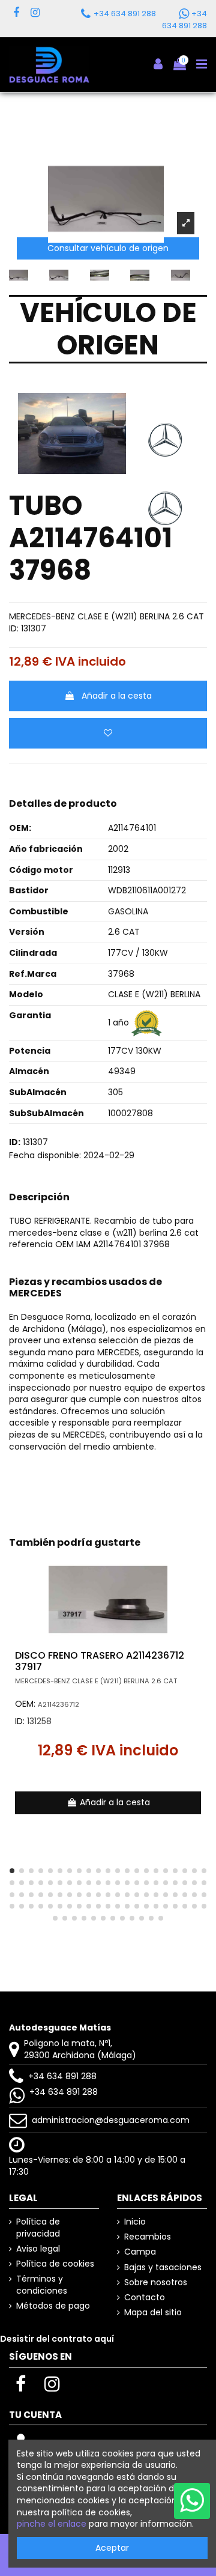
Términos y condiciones (42, 2285)
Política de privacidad (38, 2228)
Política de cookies (55, 2264)
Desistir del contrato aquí (57, 2339)
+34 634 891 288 (62, 2076)
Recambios (148, 2237)
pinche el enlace (52, 2524)
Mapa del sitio (153, 2313)
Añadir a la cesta (117, 696)
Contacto (145, 2298)
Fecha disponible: (45, 1156)
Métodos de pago (53, 2306)
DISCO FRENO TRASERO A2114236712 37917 (100, 1661)
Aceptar (112, 2548)
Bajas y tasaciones (163, 2268)
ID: (14, 629)
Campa (140, 2252)
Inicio (135, 2222)
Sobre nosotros (156, 2283)
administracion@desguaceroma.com (111, 2120)
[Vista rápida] (198, 1594)
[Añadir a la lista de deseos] (108, 733)
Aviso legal (38, 2249)
